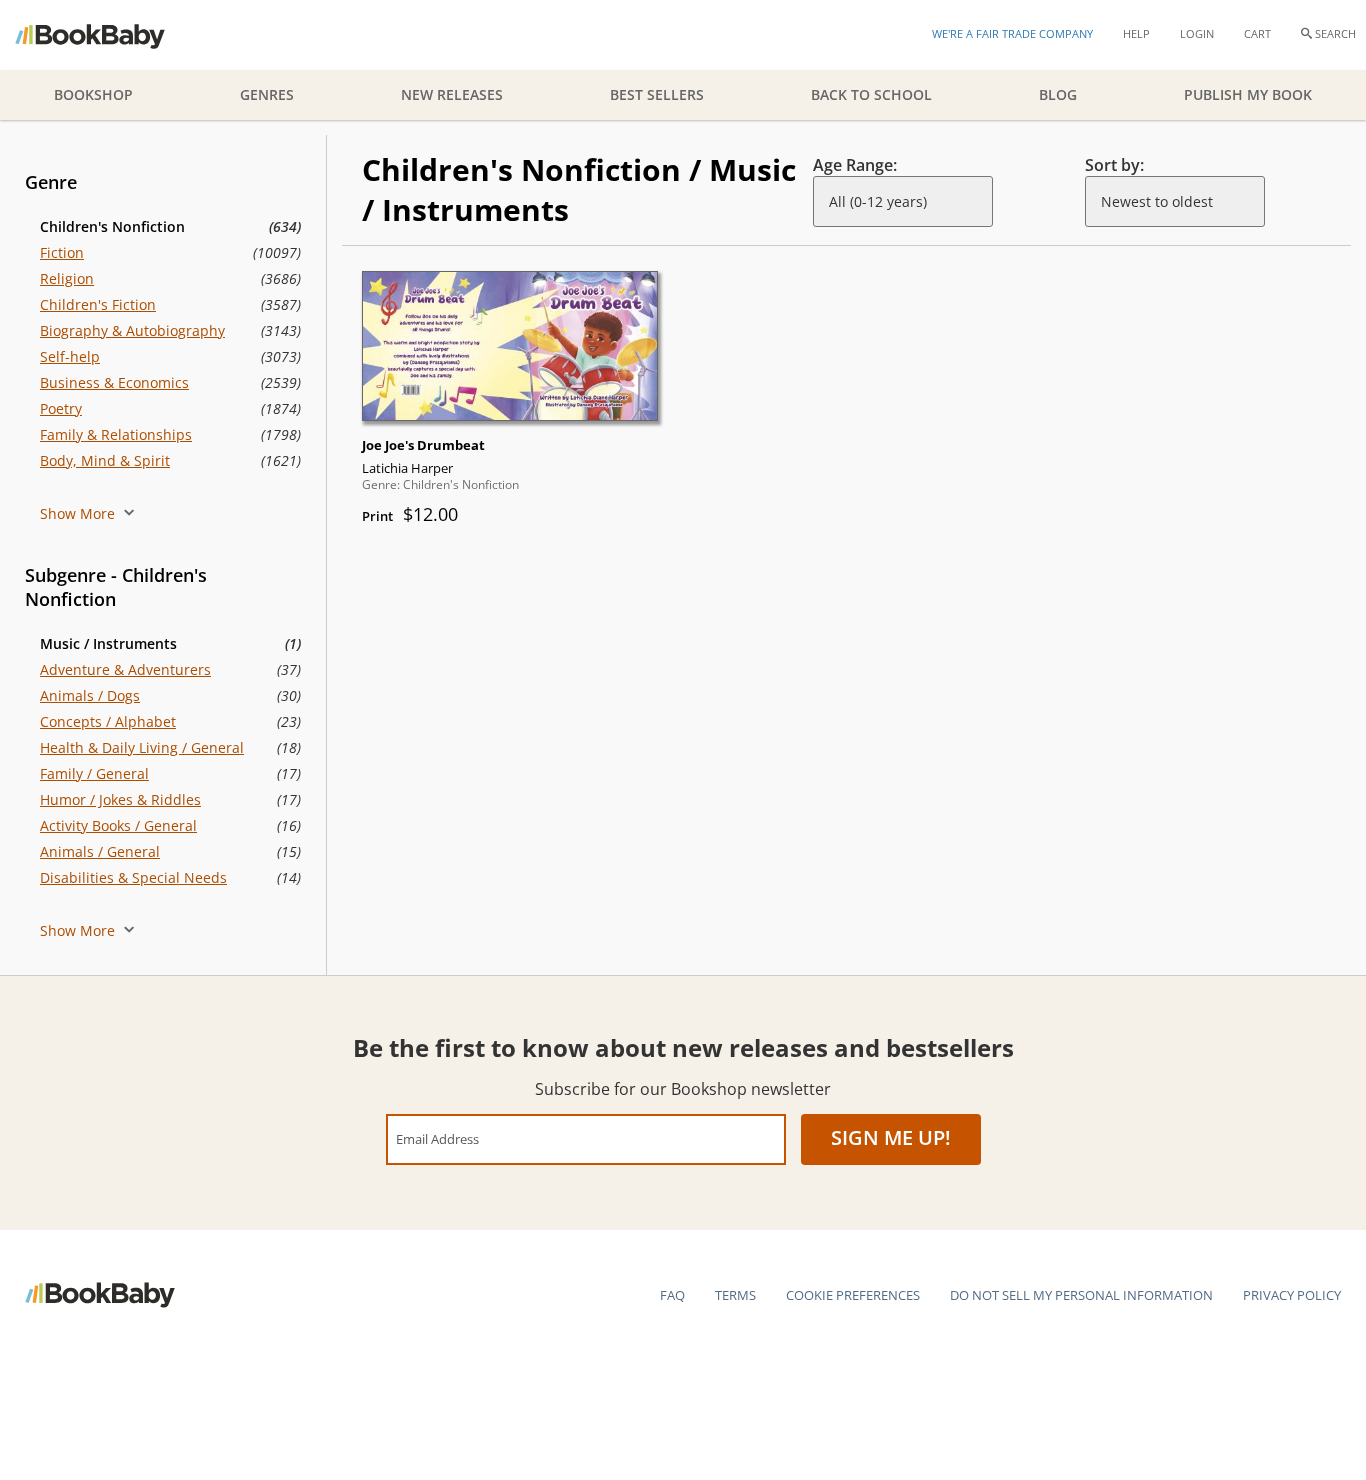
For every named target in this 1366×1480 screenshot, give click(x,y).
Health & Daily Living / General (142, 747)
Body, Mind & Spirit (105, 460)
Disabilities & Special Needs (133, 877)
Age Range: (855, 165)
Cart (1257, 33)
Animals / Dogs (90, 695)
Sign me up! (891, 1137)
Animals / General (100, 851)
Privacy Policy (1292, 1295)
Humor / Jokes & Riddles (120, 799)
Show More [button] (79, 513)
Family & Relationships (116, 434)
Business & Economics (114, 382)
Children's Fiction (98, 304)
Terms (735, 1295)
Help (1136, 33)
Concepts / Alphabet (108, 721)
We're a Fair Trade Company (1012, 33)
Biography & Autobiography (132, 330)
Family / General (94, 773)
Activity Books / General (118, 825)
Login (1197, 33)
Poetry (61, 408)
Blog (1058, 94)
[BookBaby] (107, 35)
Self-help (70, 356)
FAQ (672, 1295)
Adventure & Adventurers (125, 669)
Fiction (62, 252)
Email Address (437, 1138)
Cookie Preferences (853, 1295)
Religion (67, 278)
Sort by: (1114, 165)
